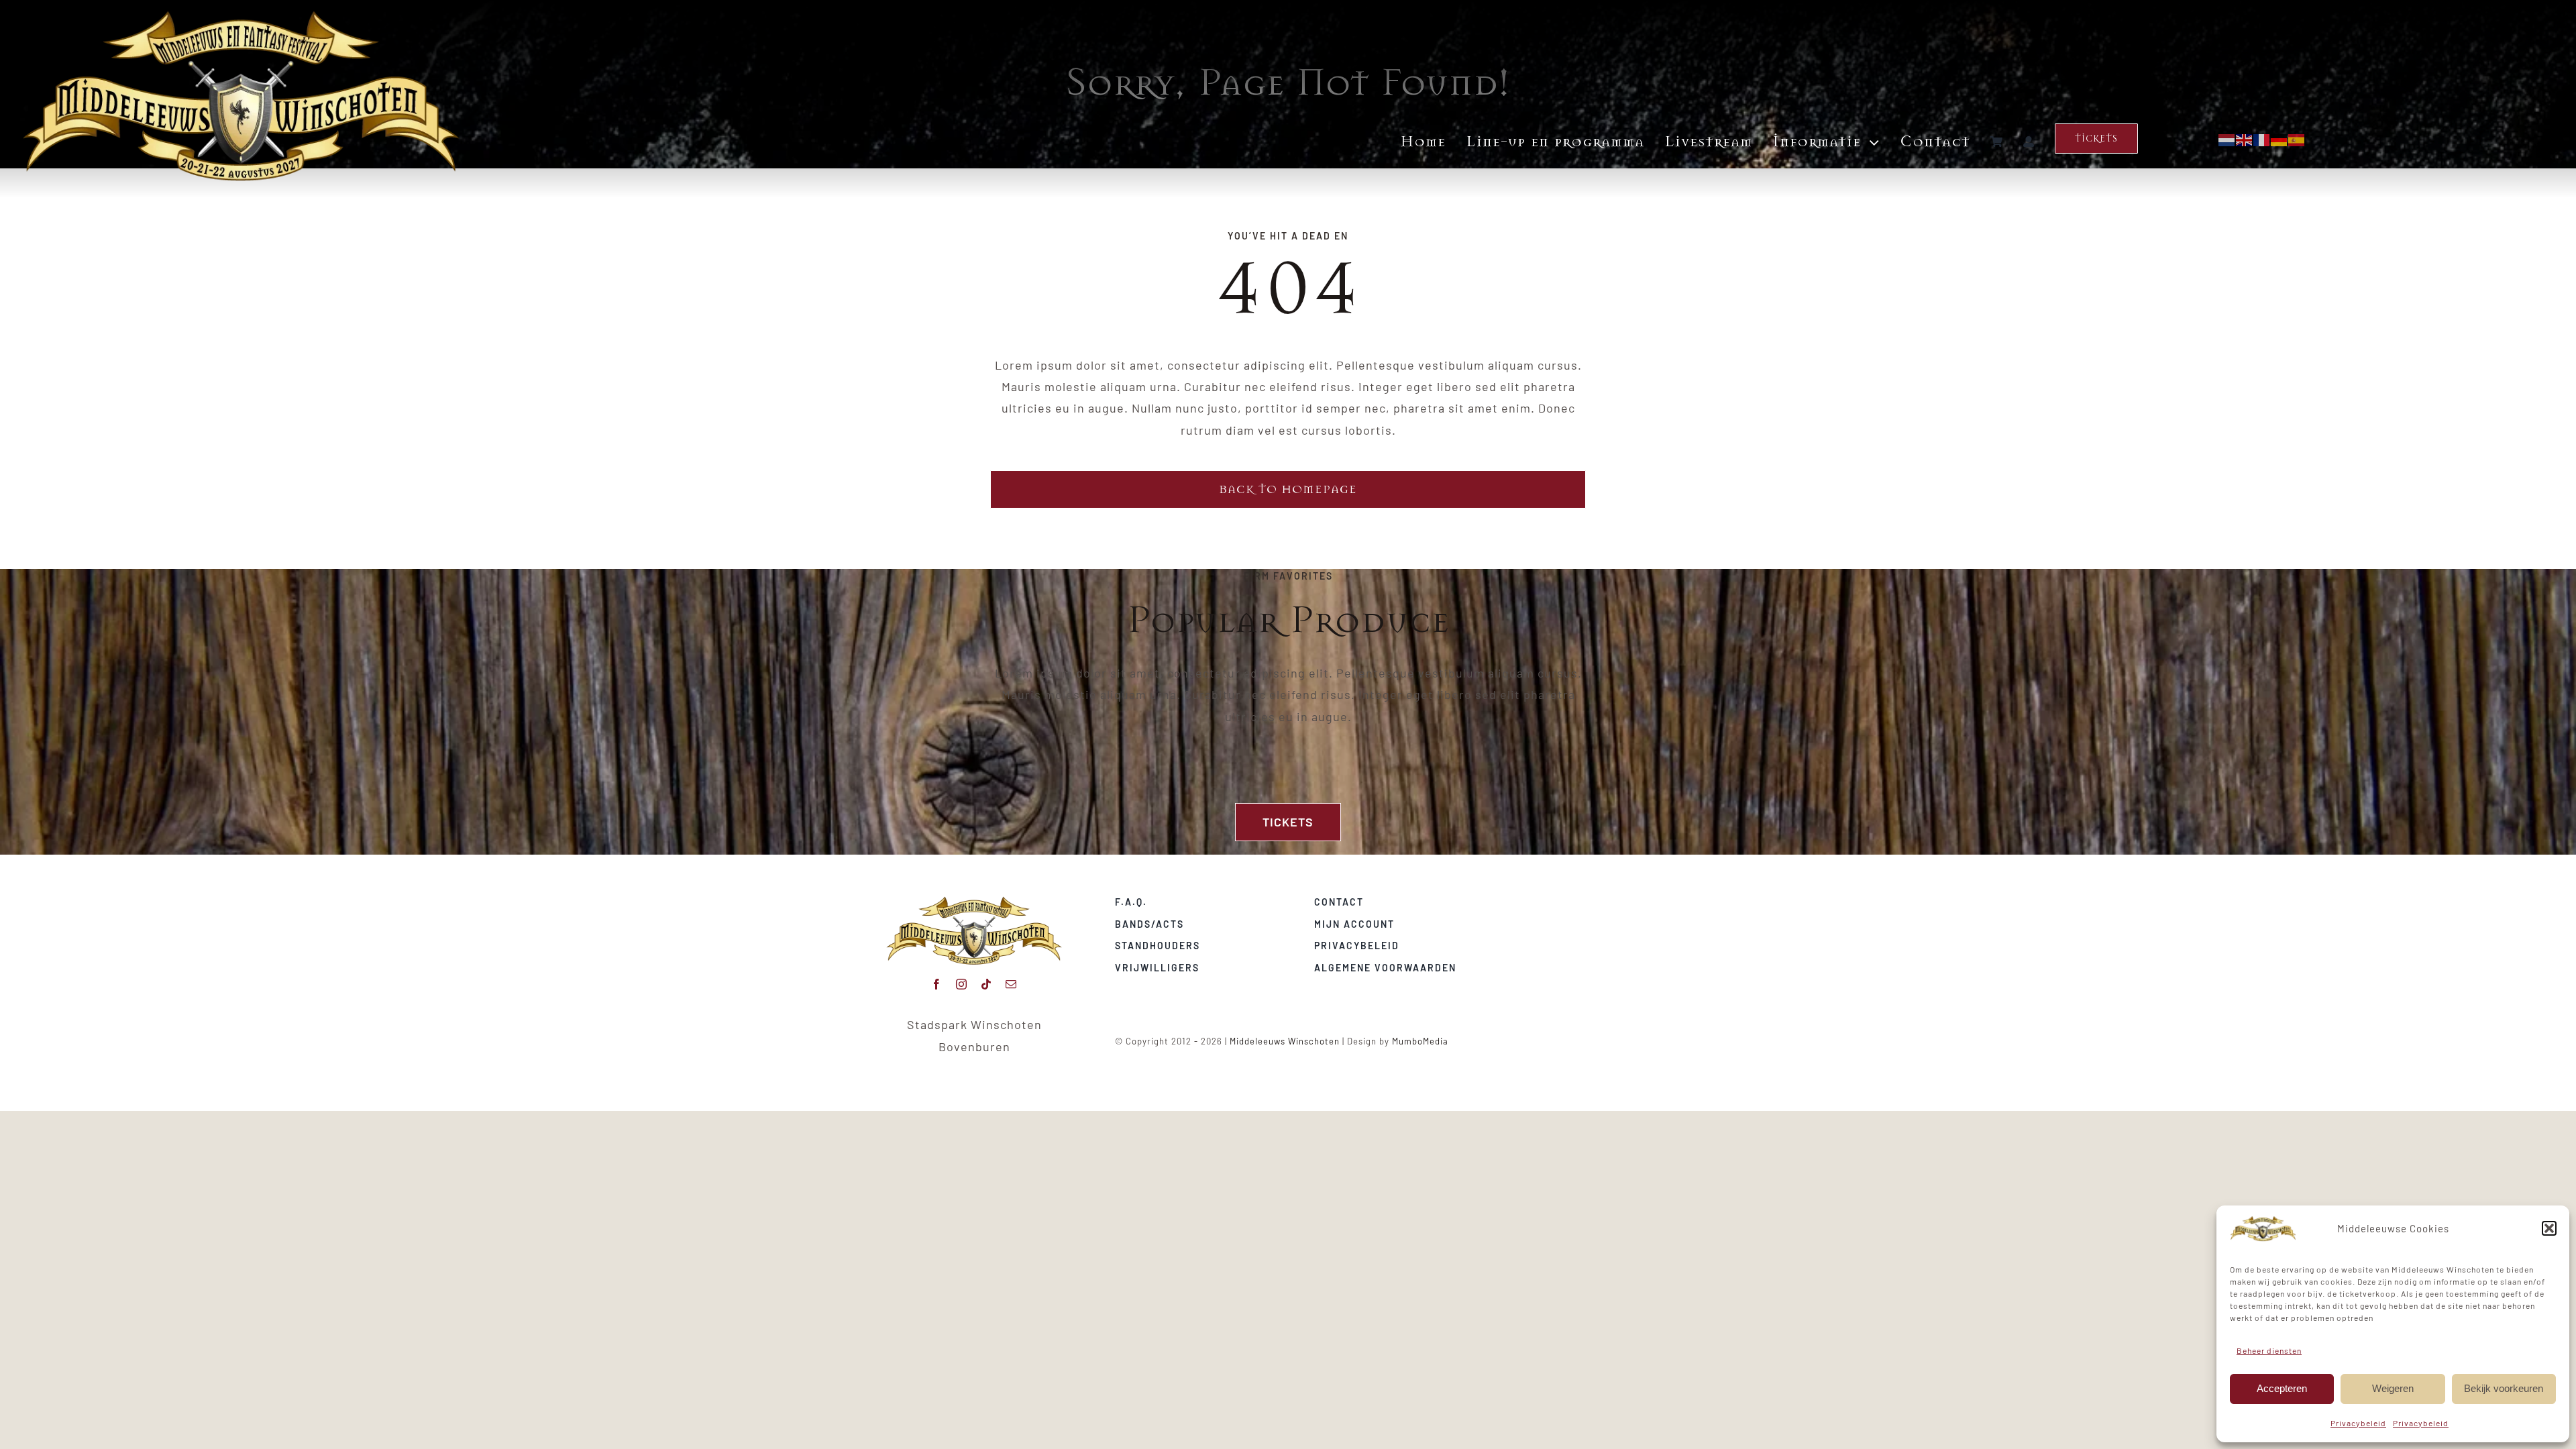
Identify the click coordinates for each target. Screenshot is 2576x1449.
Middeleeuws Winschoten (1285, 1041)
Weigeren (2393, 1388)
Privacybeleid (2358, 1423)
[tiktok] (986, 984)
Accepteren (2282, 1388)
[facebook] (937, 984)
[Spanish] (2297, 138)
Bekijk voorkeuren (2504, 1388)
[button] (2549, 1228)
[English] (2245, 138)
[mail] (1011, 984)
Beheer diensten (2269, 1350)
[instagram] (962, 984)
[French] (2262, 138)
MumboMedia (1420, 1041)
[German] (2279, 138)
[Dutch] (2227, 138)
